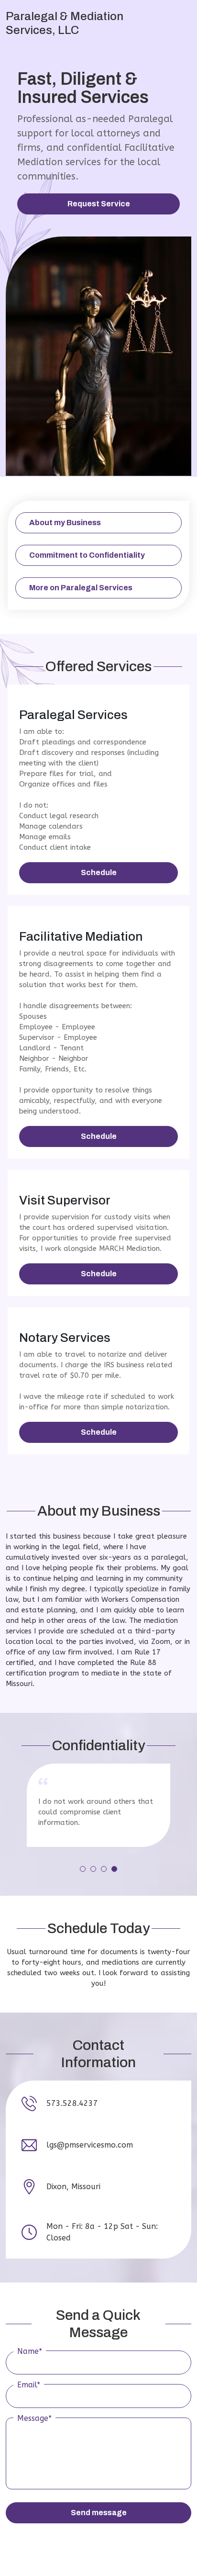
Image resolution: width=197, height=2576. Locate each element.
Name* (30, 2351)
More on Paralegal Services (81, 588)
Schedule (99, 872)
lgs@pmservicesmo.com (90, 2145)
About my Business (65, 523)
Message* (34, 2418)
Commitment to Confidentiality (87, 555)
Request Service (99, 204)
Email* (29, 2385)
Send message (99, 2513)
